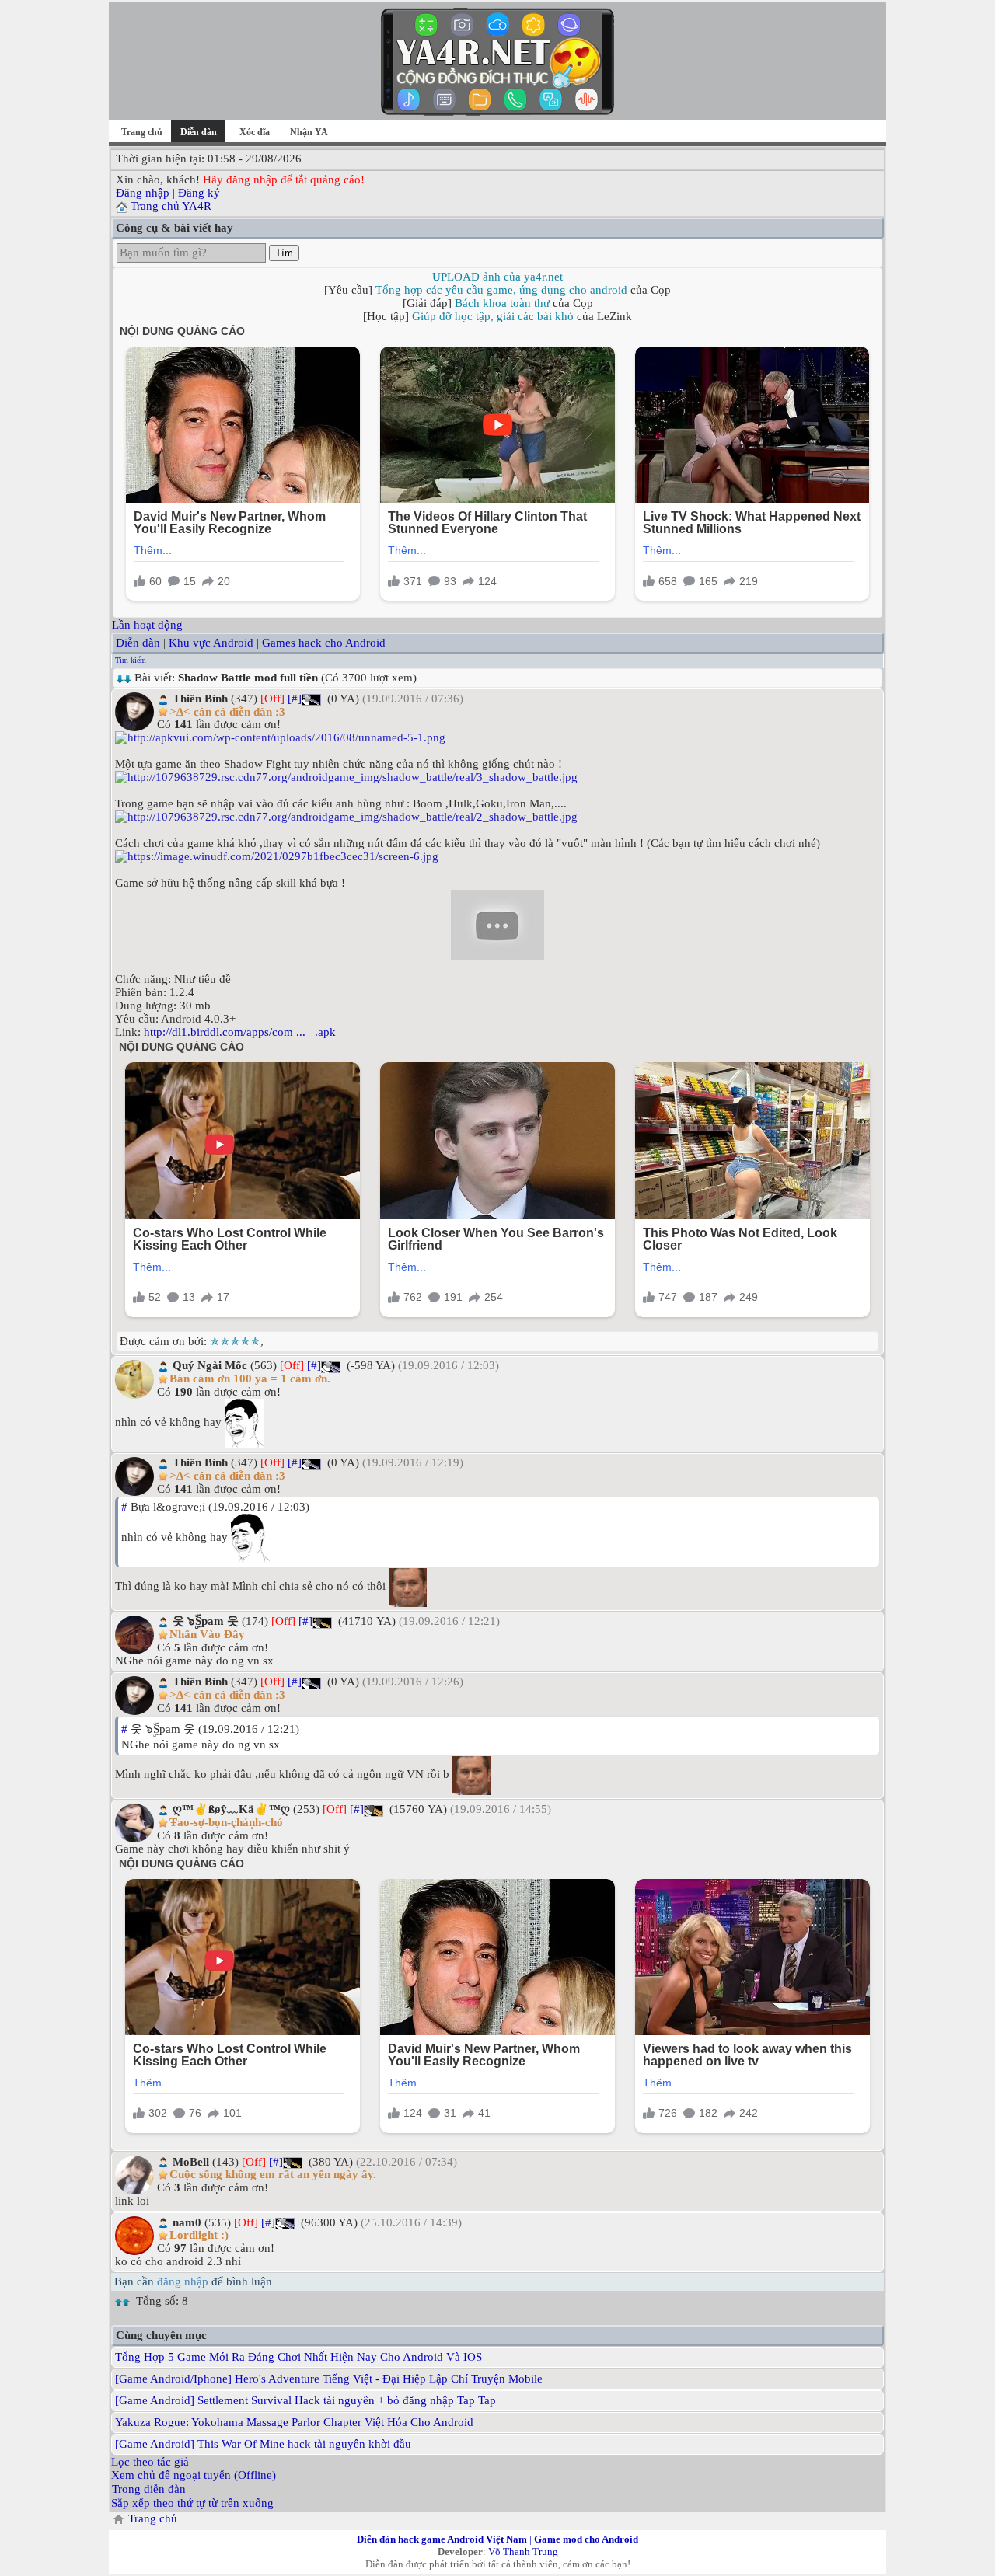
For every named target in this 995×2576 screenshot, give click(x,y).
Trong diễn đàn (149, 2489)
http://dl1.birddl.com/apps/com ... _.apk (240, 1032)
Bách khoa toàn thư (502, 303)
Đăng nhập (143, 193)
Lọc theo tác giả (150, 2462)
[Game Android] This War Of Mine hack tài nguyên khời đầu (263, 2444)
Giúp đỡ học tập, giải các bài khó (493, 316)
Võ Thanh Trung (523, 2552)
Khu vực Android (211, 643)
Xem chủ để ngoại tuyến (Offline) (194, 2475)
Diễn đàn (138, 643)
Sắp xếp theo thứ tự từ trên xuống (192, 2503)
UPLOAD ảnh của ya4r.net (497, 277)
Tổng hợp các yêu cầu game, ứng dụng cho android (501, 290)
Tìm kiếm (131, 660)
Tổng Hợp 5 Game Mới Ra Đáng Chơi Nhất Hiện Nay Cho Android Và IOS (298, 2357)
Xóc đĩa (255, 132)
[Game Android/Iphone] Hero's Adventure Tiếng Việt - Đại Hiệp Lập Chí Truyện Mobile (329, 2379)
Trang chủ (142, 132)
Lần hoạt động (147, 625)
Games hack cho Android (324, 643)
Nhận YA (309, 132)
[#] (295, 699)
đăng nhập (183, 2281)
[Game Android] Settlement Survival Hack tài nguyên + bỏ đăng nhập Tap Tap (305, 2400)
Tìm (284, 253)
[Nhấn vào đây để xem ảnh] (497, 738)
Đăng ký (199, 193)
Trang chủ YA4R (171, 206)
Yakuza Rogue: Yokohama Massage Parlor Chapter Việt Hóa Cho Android (294, 2422)
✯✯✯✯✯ (235, 1341)
